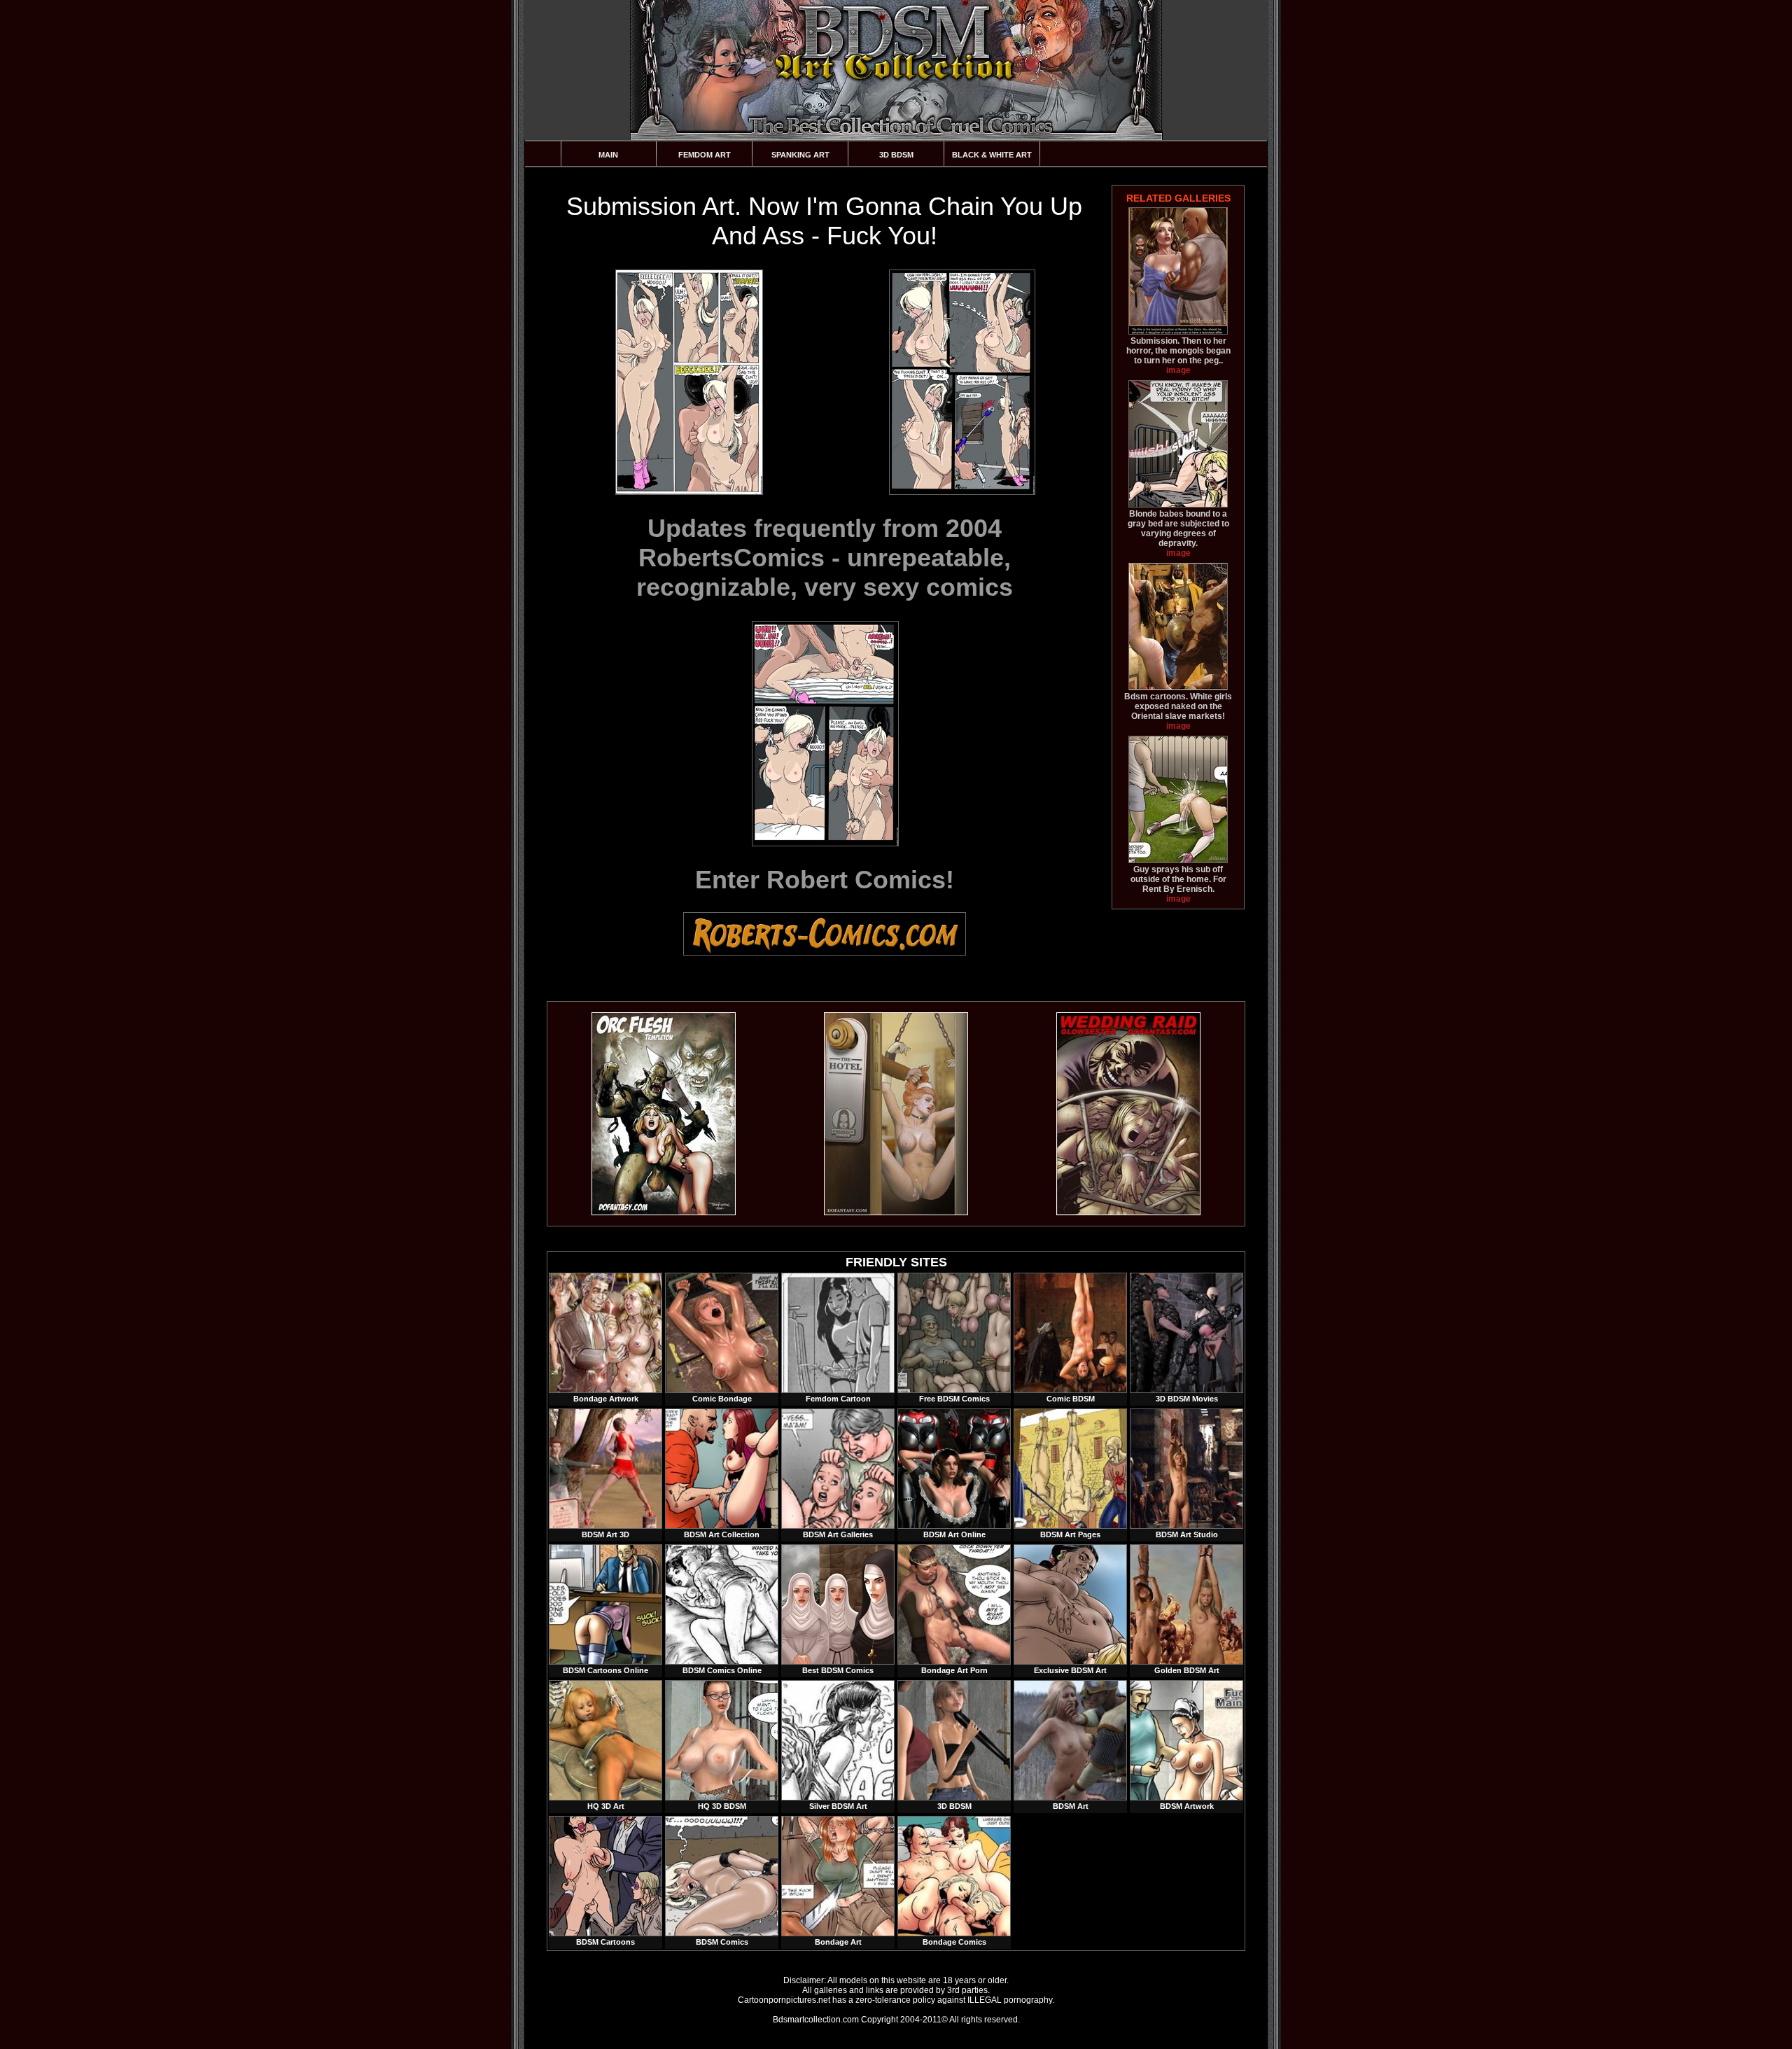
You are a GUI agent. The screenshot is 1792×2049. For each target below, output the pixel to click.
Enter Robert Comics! (825, 880)
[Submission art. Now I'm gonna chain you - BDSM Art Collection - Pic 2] (961, 382)
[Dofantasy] (664, 1212)
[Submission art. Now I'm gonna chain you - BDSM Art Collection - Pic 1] (688, 382)
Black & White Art (992, 155)
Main (608, 155)
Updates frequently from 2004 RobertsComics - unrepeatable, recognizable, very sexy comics (825, 558)
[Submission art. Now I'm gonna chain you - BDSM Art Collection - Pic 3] (825, 734)
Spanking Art (800, 155)
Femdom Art (705, 155)
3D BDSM (896, 155)
